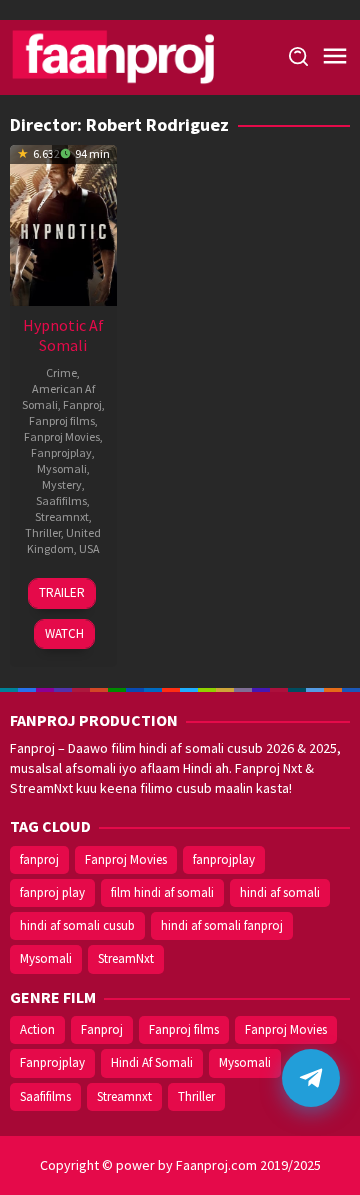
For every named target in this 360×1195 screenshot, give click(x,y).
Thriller (43, 532)
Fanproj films (62, 420)
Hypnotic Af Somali (63, 335)
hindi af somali (280, 892)
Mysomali (62, 468)
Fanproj (82, 404)
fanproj (39, 859)
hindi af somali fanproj (222, 925)
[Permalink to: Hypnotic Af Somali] (63, 223)
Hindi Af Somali (152, 1062)
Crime (61, 372)
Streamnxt (62, 516)
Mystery (62, 484)
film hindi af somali (162, 892)
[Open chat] (311, 1078)
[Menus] (335, 57)
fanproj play (52, 892)
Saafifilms (61, 500)
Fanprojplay (61, 452)
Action (37, 1029)
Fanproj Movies (62, 436)
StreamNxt (126, 958)
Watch (64, 633)
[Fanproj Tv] (140, 56)
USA (89, 548)
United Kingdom (64, 540)
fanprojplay (224, 859)
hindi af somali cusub (77, 925)
